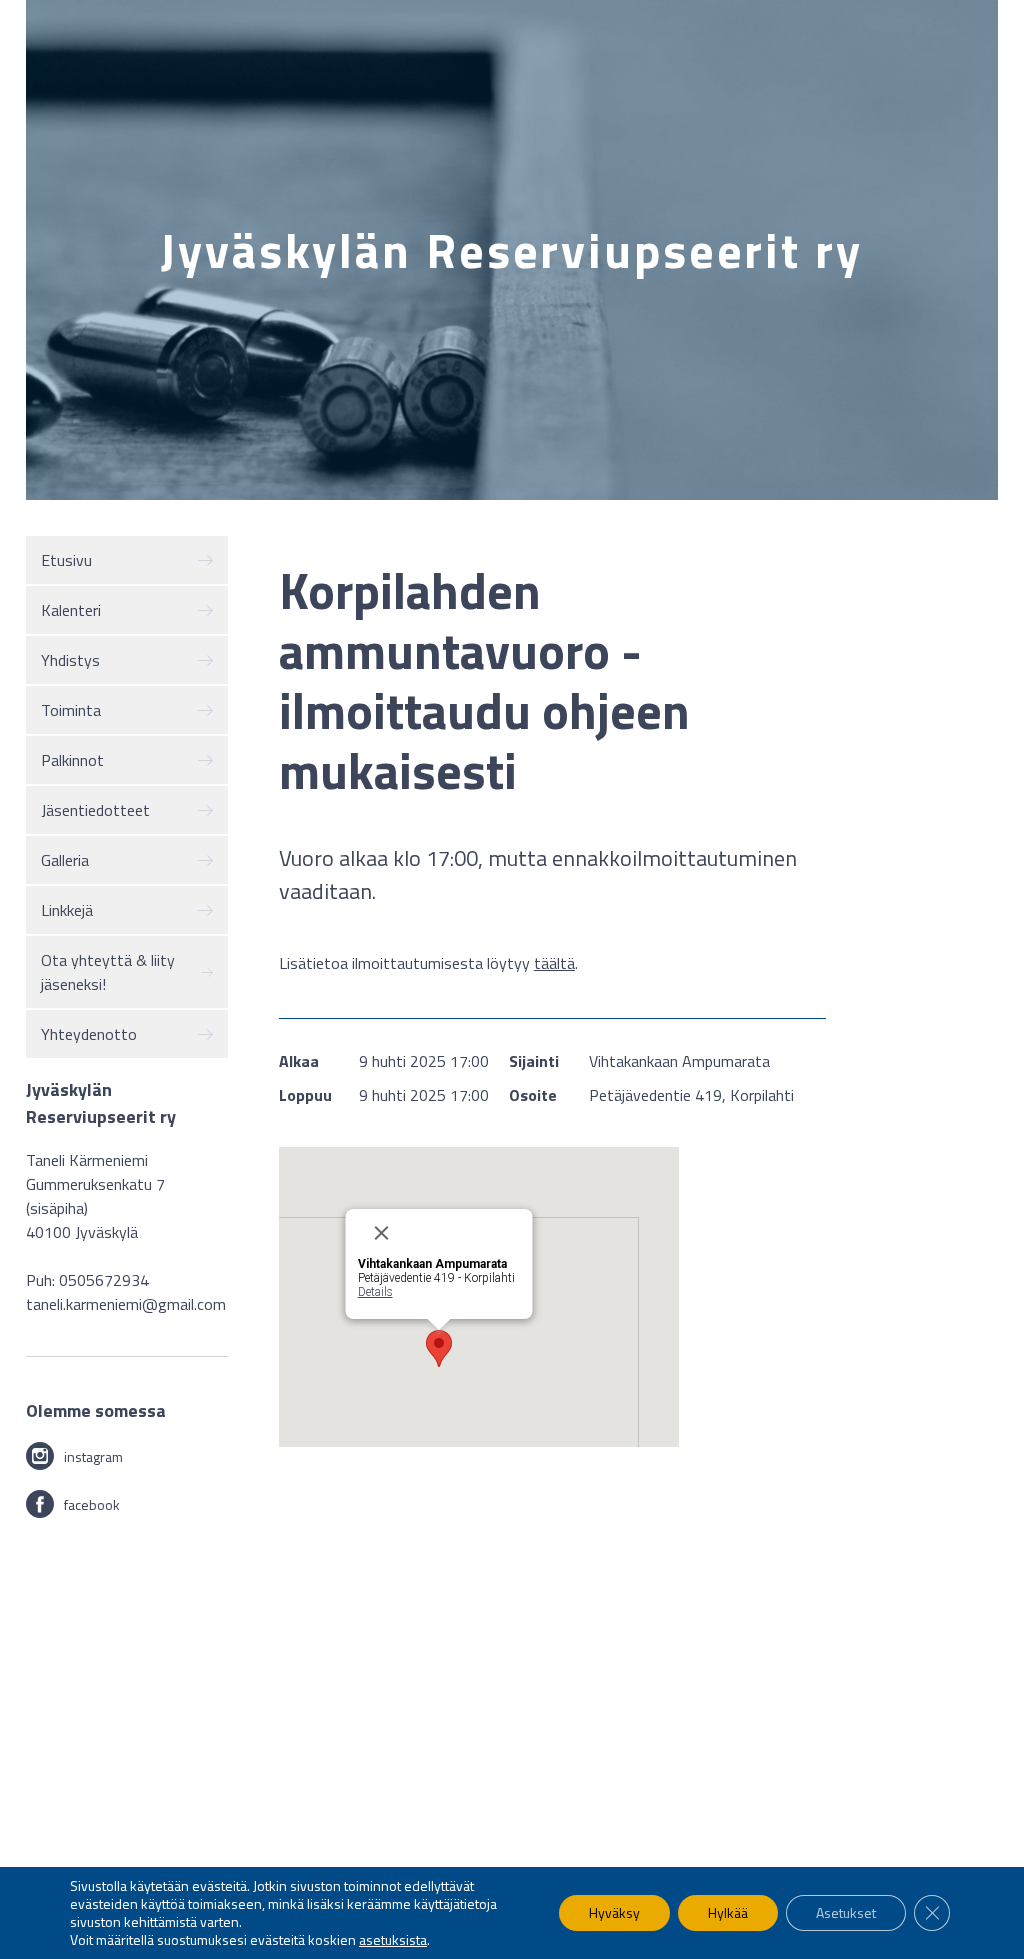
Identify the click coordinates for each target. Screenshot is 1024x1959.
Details (374, 1292)
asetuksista (393, 1940)
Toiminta (71, 710)
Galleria (65, 860)
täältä (554, 963)
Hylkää (728, 1912)
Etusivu (66, 560)
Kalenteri (71, 610)
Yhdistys (70, 660)
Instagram (93, 1456)
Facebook (92, 1504)
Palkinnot (72, 760)
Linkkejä (67, 910)
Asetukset (846, 1912)
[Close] (444, 1233)
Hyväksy (614, 1912)
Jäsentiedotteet (95, 810)
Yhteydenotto (89, 1034)
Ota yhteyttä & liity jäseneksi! (108, 972)
